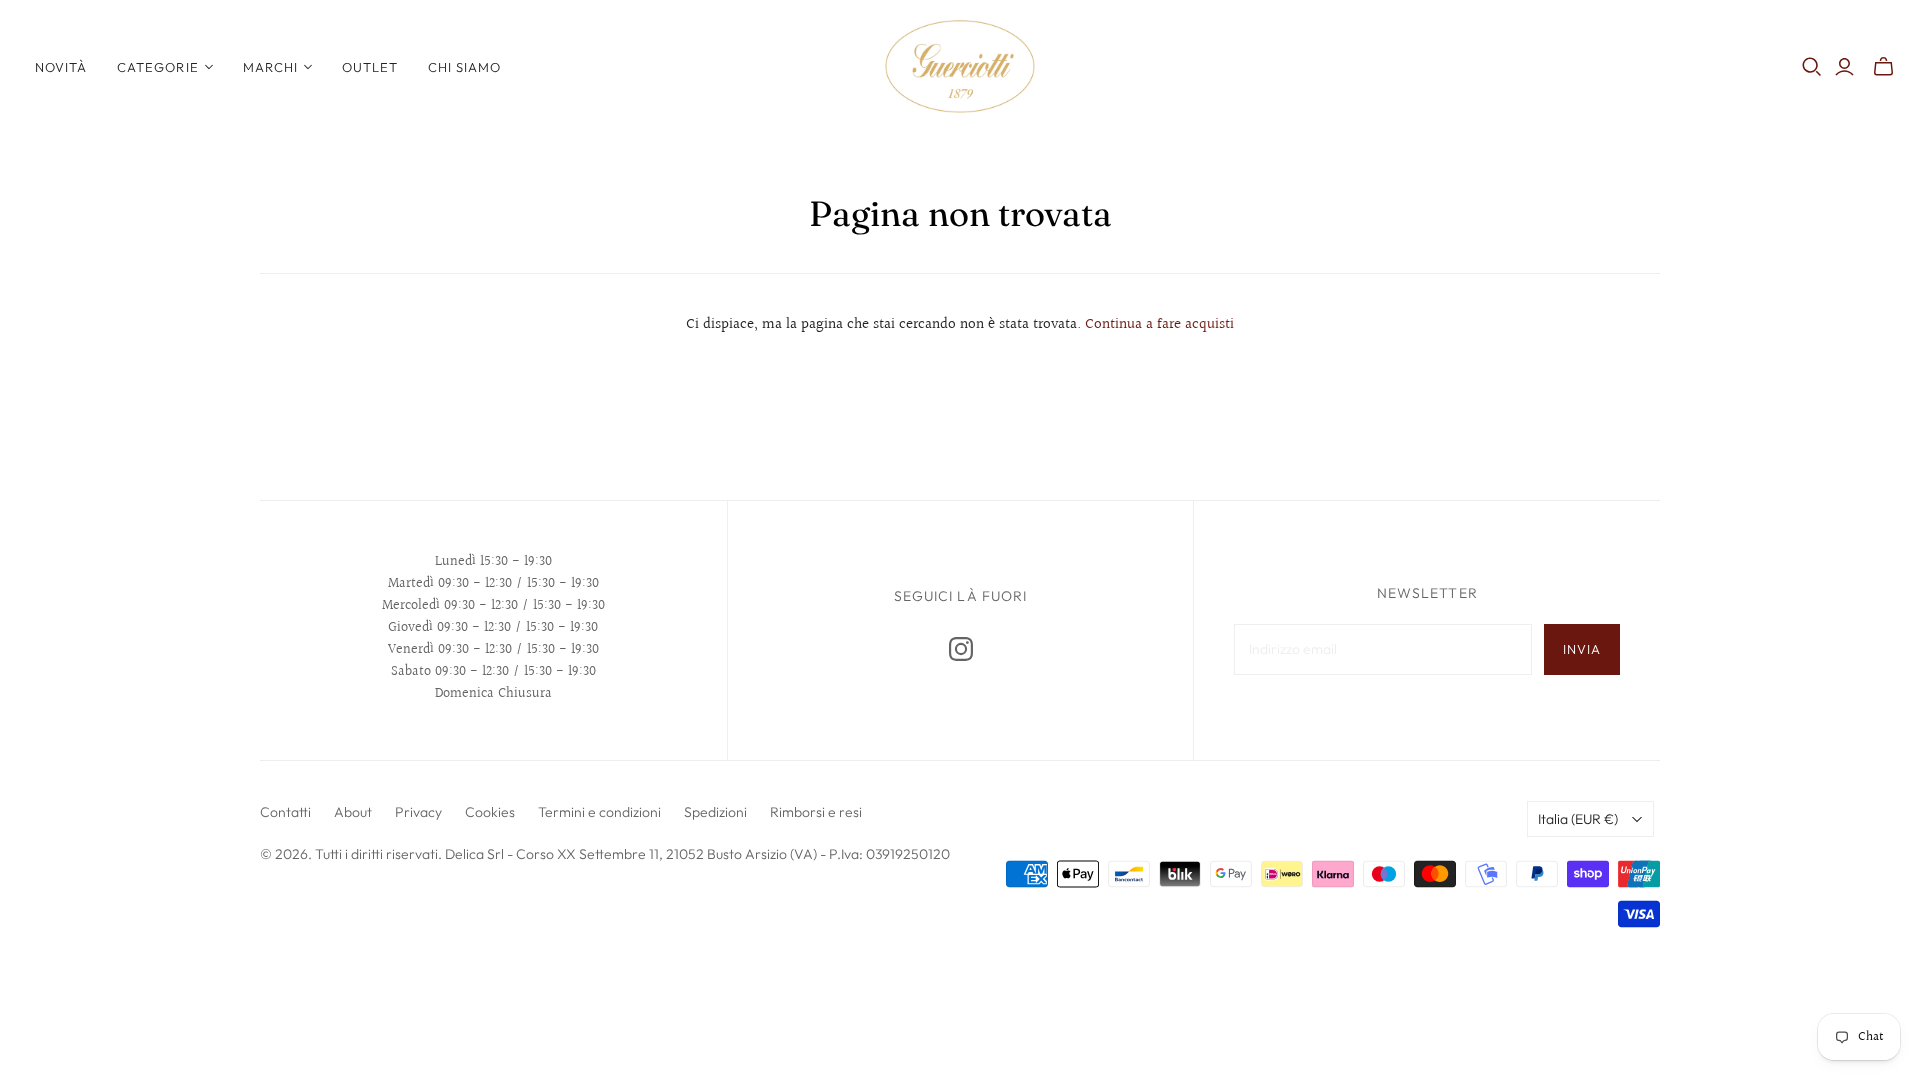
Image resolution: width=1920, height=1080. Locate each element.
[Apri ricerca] (1812, 67)
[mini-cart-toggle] (1883, 67)
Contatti (285, 812)
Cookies (490, 812)
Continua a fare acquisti (1159, 324)
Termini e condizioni (599, 812)
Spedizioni (715, 812)
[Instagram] (961, 649)
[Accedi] (1844, 67)
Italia (1578, 819)
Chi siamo (464, 67)
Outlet (370, 67)
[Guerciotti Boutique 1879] (960, 66)
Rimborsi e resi (816, 812)
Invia (1582, 649)
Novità (61, 67)
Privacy (418, 812)
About (353, 812)
